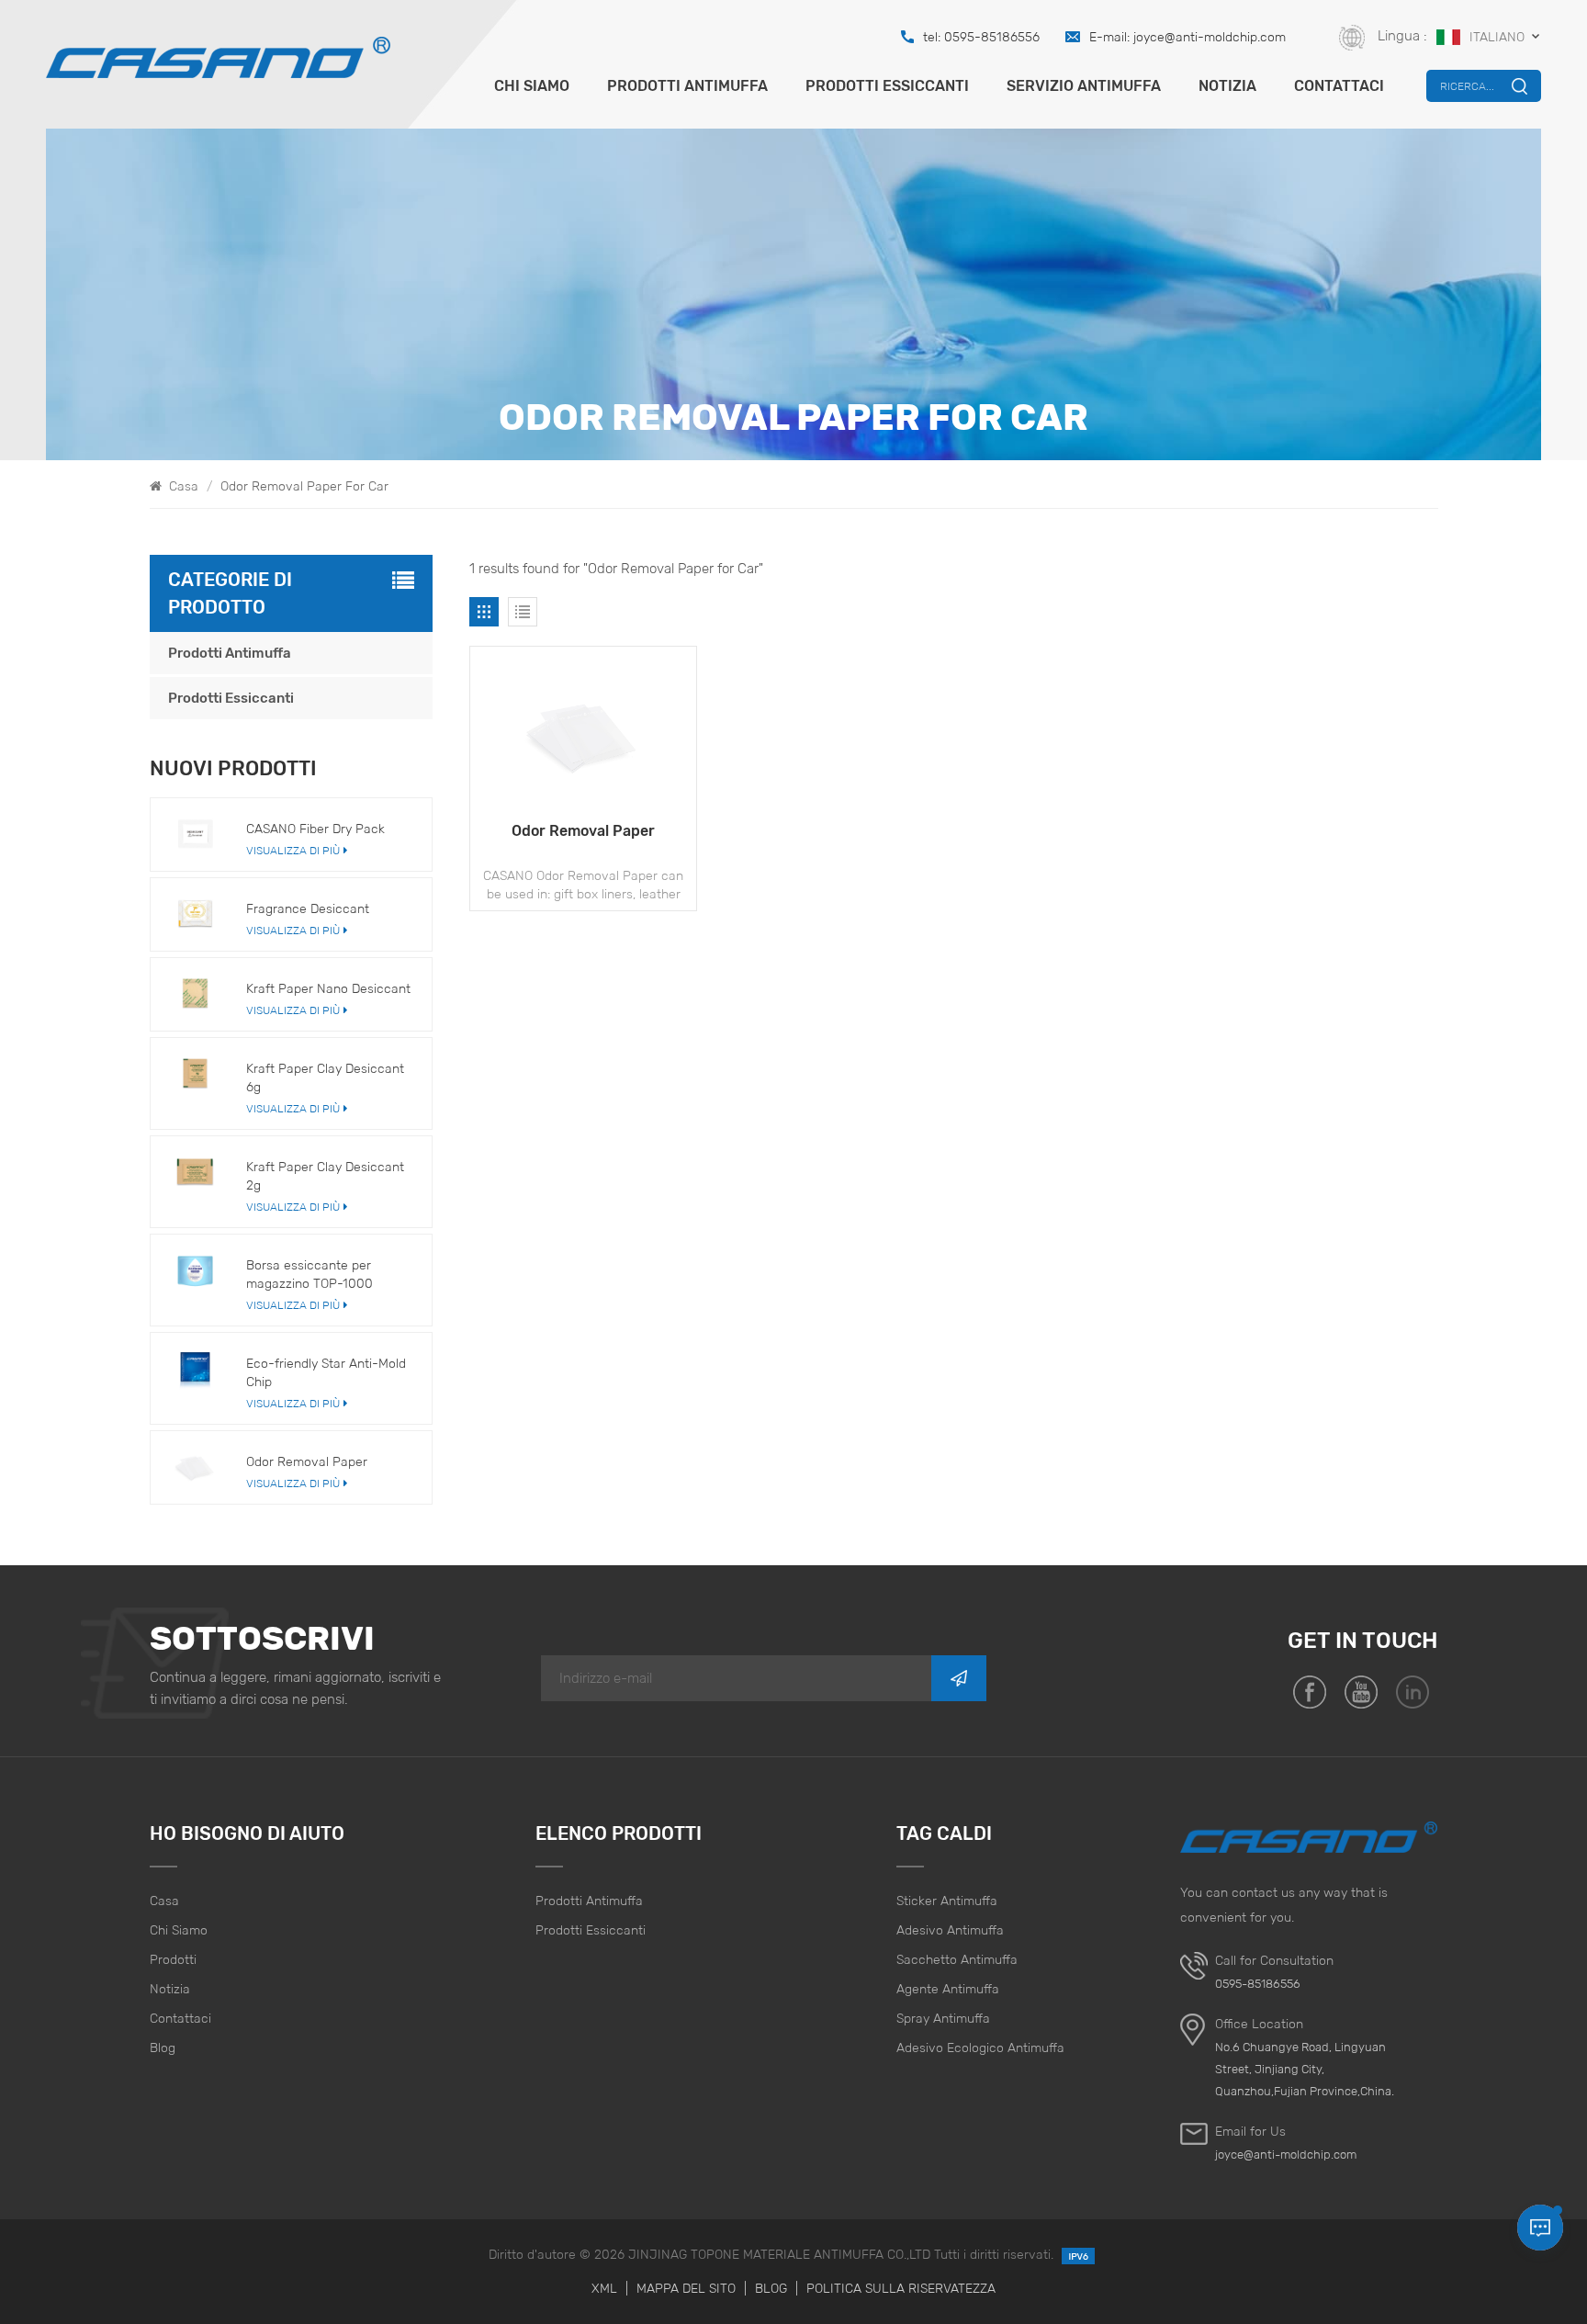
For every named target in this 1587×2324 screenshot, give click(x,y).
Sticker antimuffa (947, 1901)
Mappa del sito (686, 2288)
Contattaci (1339, 86)
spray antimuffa (943, 2018)
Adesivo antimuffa (950, 1930)
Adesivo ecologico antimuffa (980, 2048)
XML (604, 2288)
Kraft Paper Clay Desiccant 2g (325, 1176)
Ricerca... (1467, 86)
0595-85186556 (1258, 1984)
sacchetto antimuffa (957, 1959)
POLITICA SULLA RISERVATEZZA (901, 2288)
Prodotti (173, 1959)
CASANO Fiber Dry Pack (315, 829)
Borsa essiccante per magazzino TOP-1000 (310, 1274)
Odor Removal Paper (583, 831)
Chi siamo (532, 86)
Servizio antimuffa (1084, 86)
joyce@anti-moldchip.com (1286, 2155)
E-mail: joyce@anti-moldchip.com (1187, 37)
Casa (182, 486)
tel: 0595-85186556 (981, 37)
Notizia (1227, 86)
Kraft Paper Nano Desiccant (328, 988)
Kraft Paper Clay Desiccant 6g (325, 1077)
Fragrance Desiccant (308, 908)
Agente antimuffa (948, 1989)
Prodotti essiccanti (887, 86)
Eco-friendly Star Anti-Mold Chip (326, 1372)
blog (163, 2048)
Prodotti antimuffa (687, 86)
